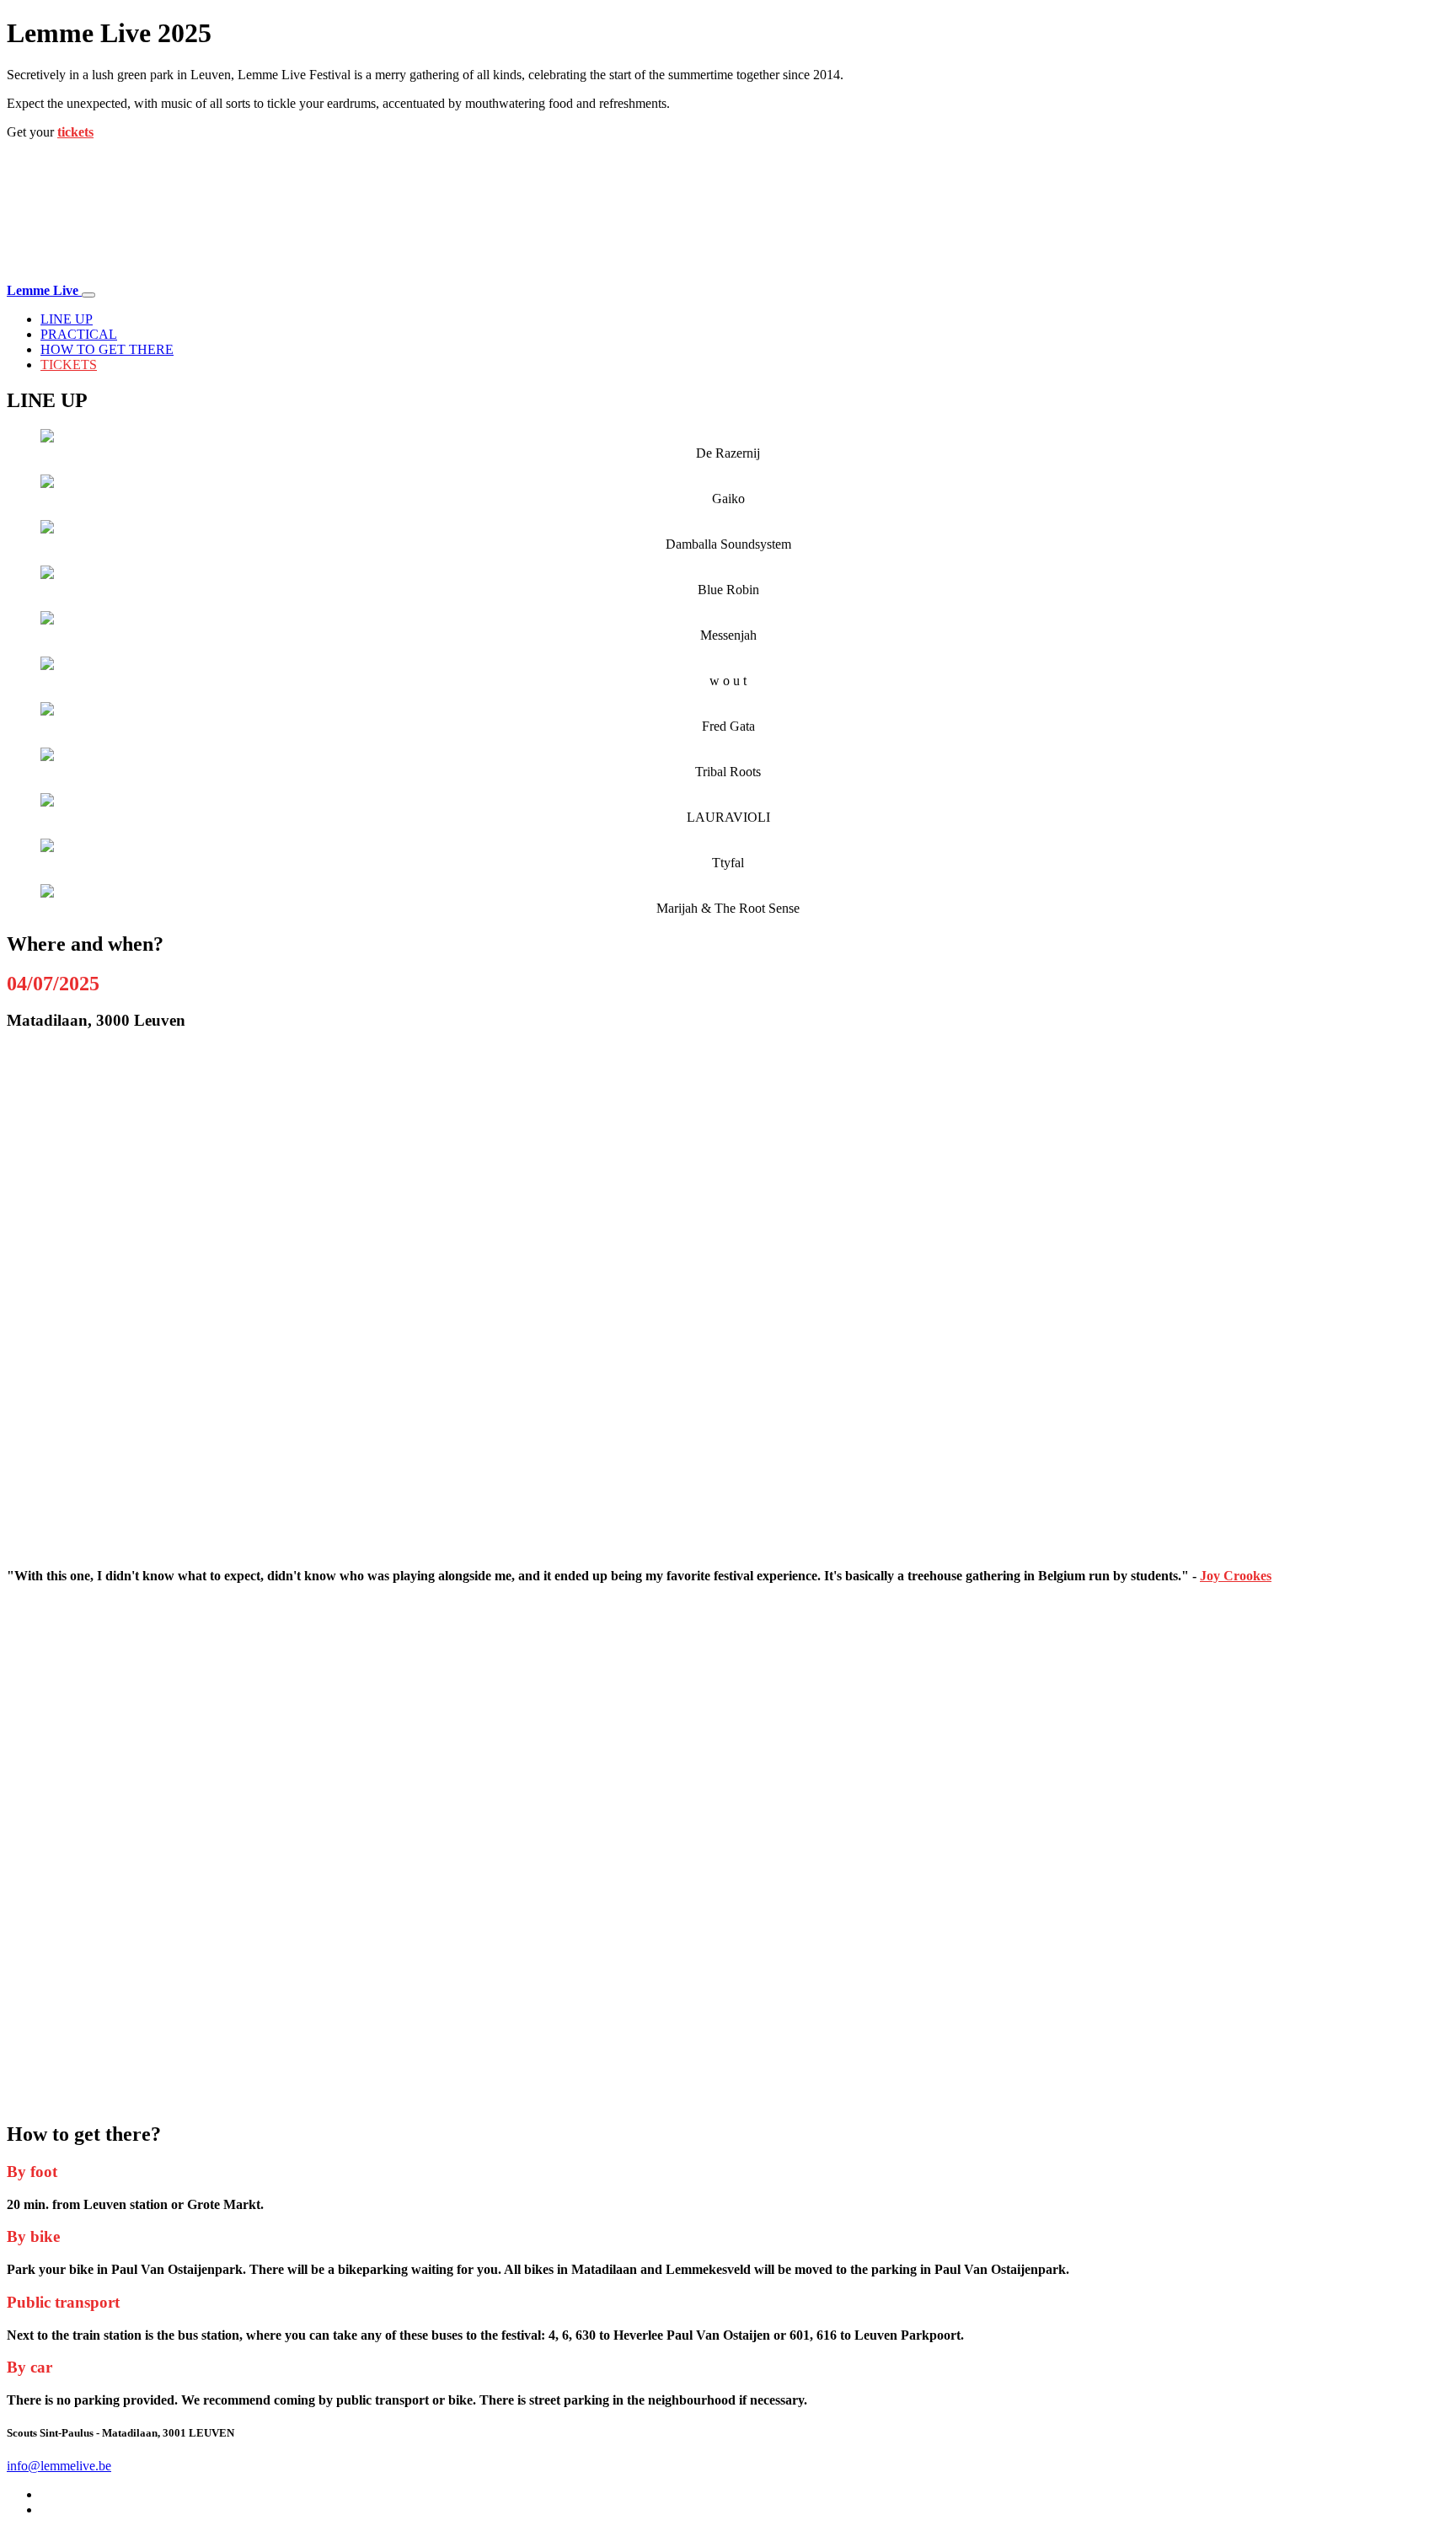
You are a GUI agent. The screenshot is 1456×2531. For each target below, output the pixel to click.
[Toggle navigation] (88, 295)
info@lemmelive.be (59, 2466)
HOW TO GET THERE (107, 349)
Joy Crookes (1236, 1576)
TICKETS (69, 365)
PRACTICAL (79, 334)
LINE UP (67, 319)
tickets (75, 132)
